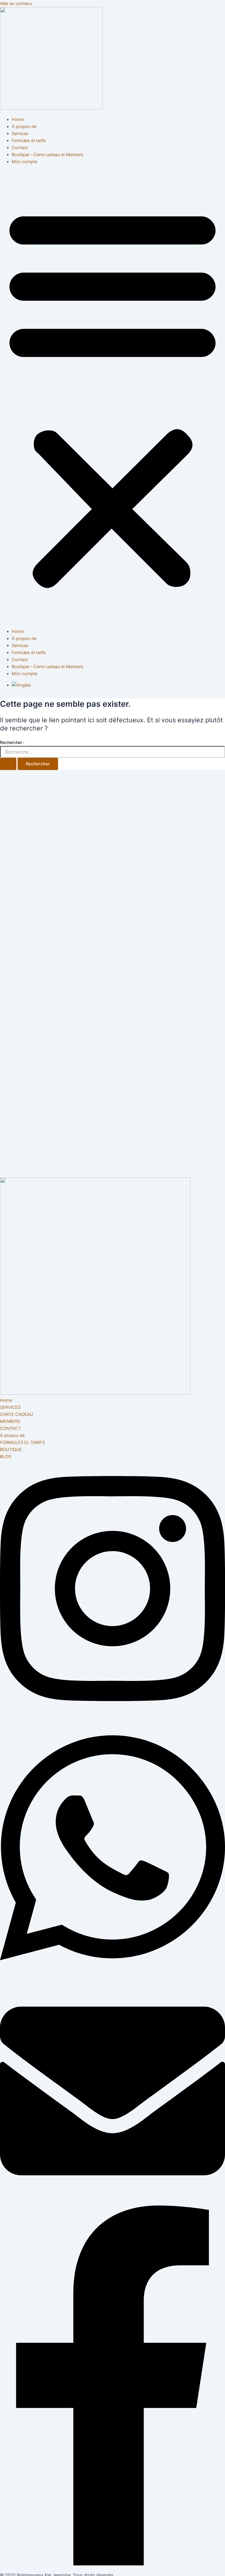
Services (20, 134)
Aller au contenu (16, 4)
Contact (20, 148)
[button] (112, 397)
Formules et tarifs (29, 141)
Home (18, 120)
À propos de (24, 127)
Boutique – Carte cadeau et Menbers (48, 155)
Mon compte (24, 162)
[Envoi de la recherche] (8, 764)
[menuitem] (21, 685)
